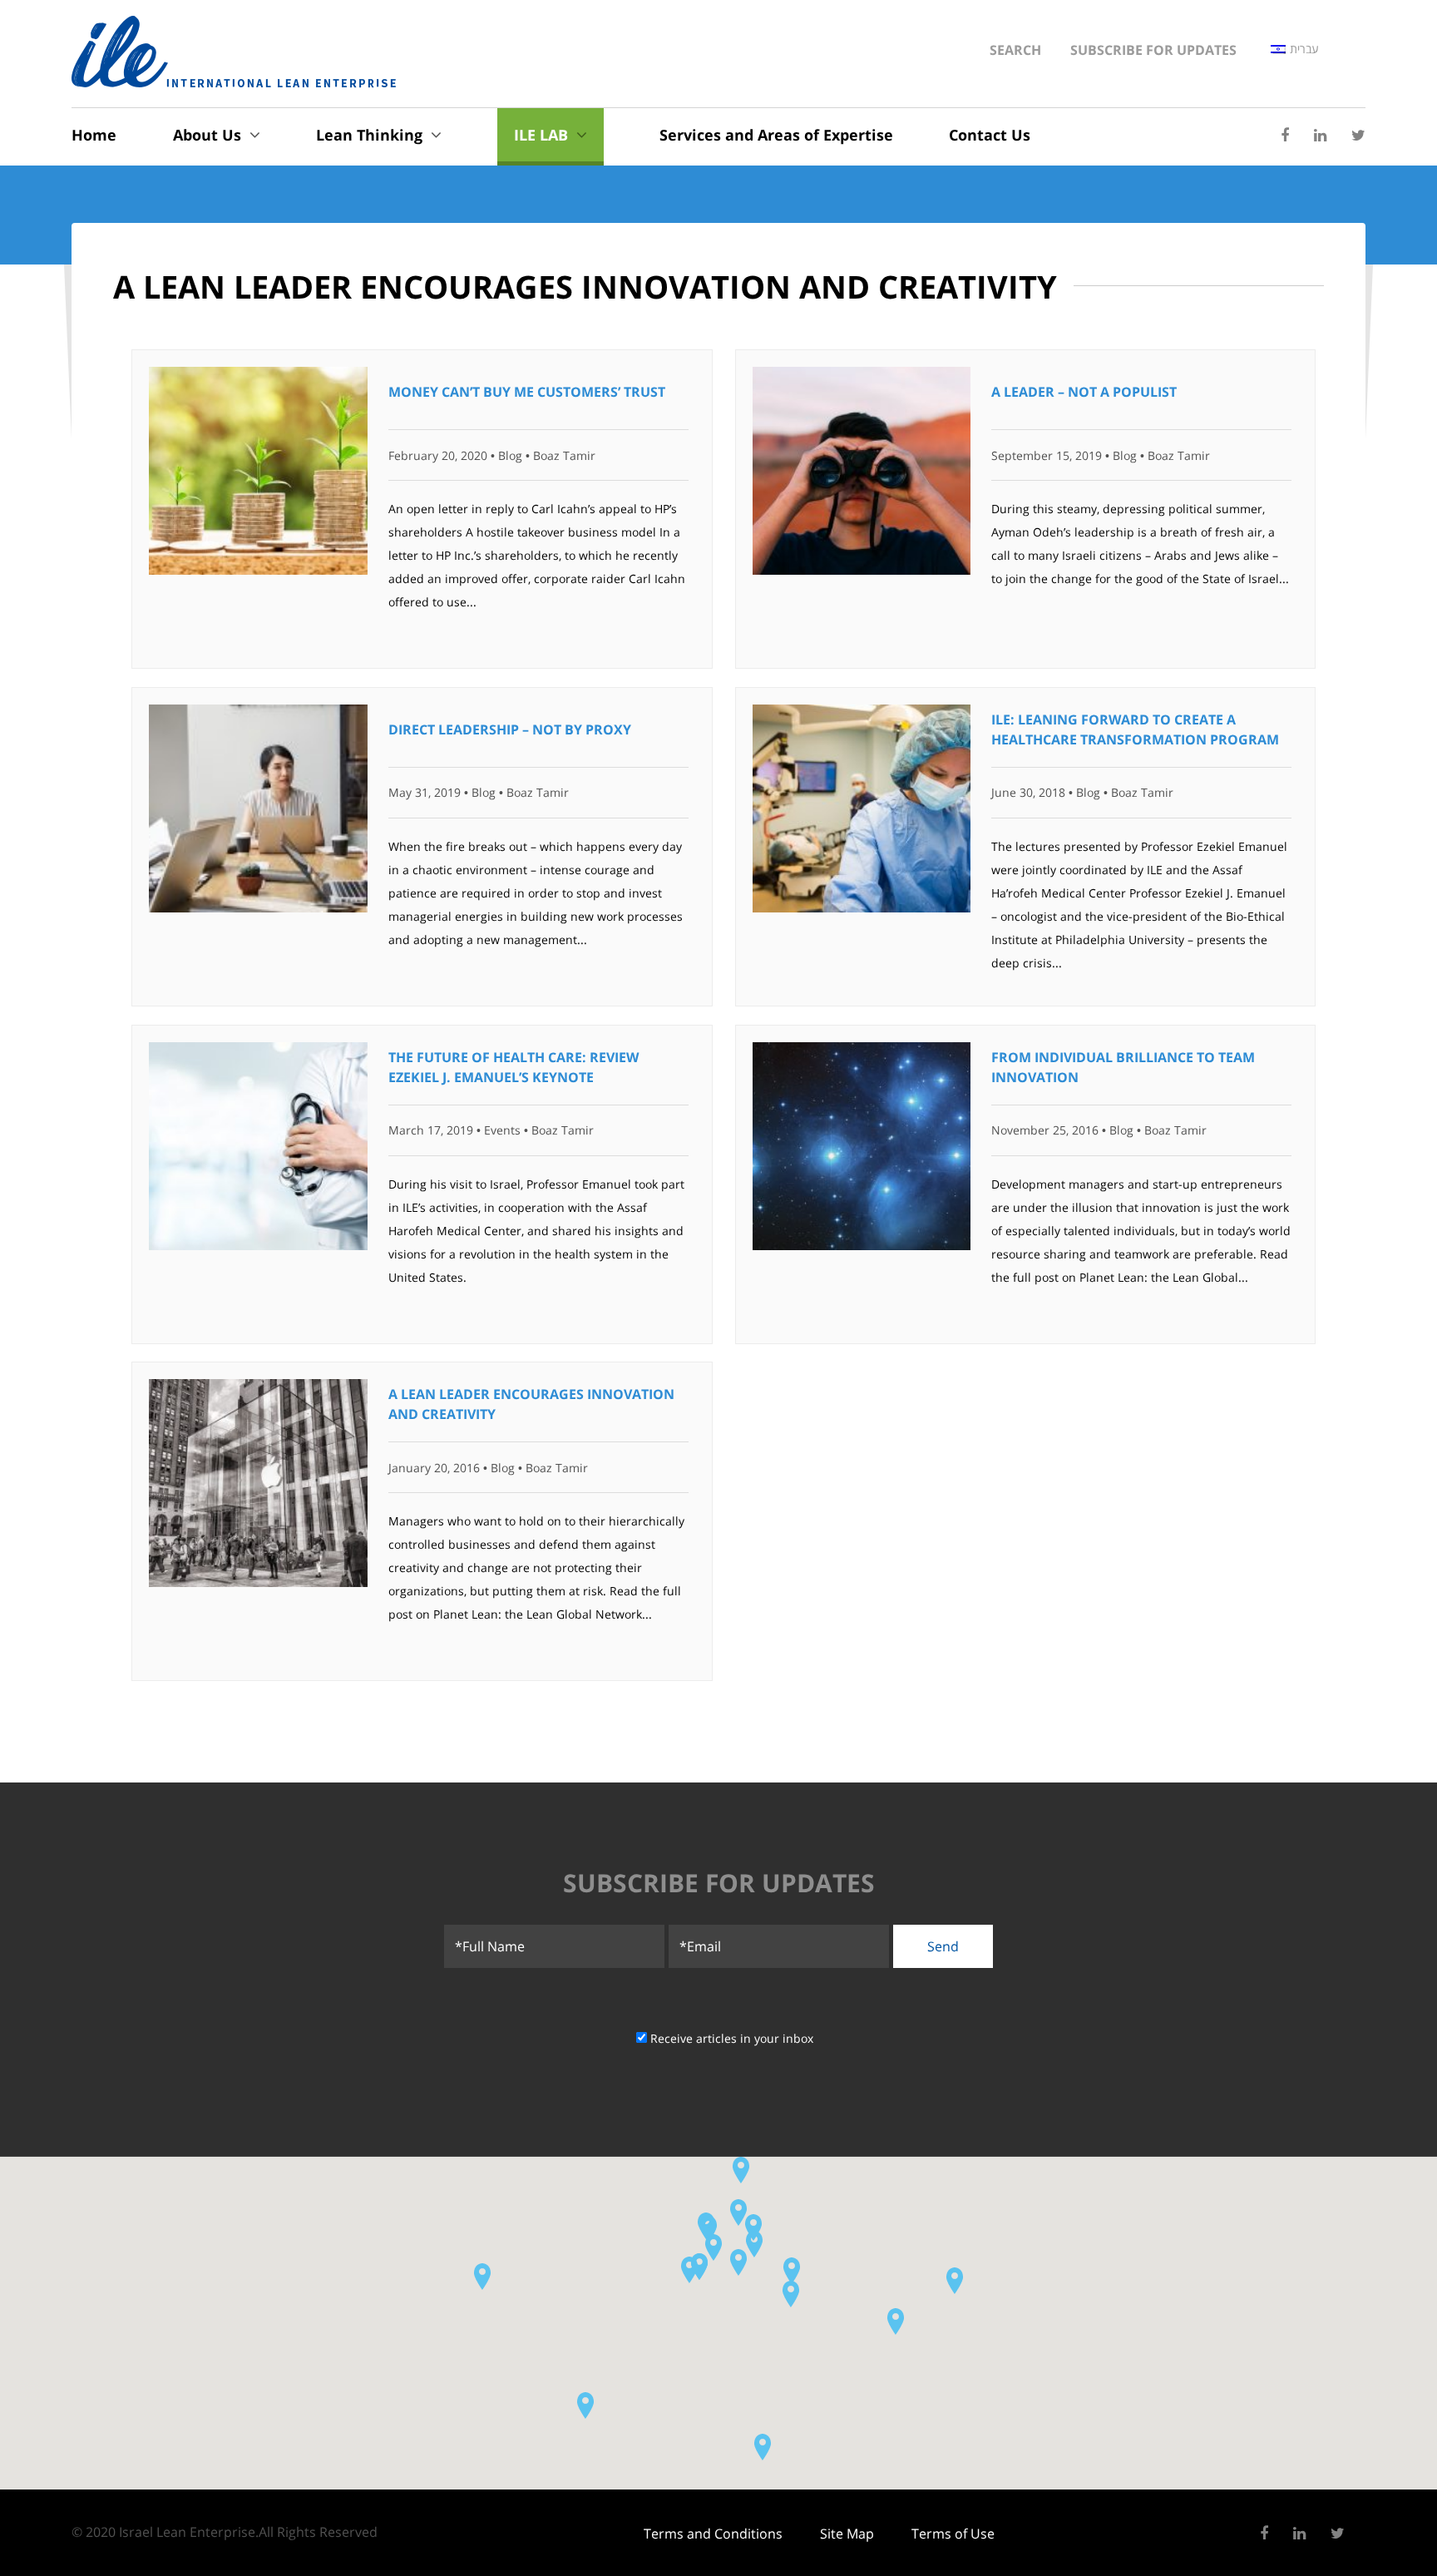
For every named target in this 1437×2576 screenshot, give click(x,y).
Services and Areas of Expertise (776, 135)
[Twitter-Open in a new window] (1358, 136)
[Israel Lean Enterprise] (234, 52)
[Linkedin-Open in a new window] (1320, 136)
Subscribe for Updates (1153, 50)
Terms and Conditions (713, 2534)
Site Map (847, 2534)
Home (94, 135)
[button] (709, 2228)
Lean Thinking (369, 135)
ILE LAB (541, 135)
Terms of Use (953, 2534)
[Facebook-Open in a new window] (1285, 136)
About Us (207, 135)
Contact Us (990, 135)
